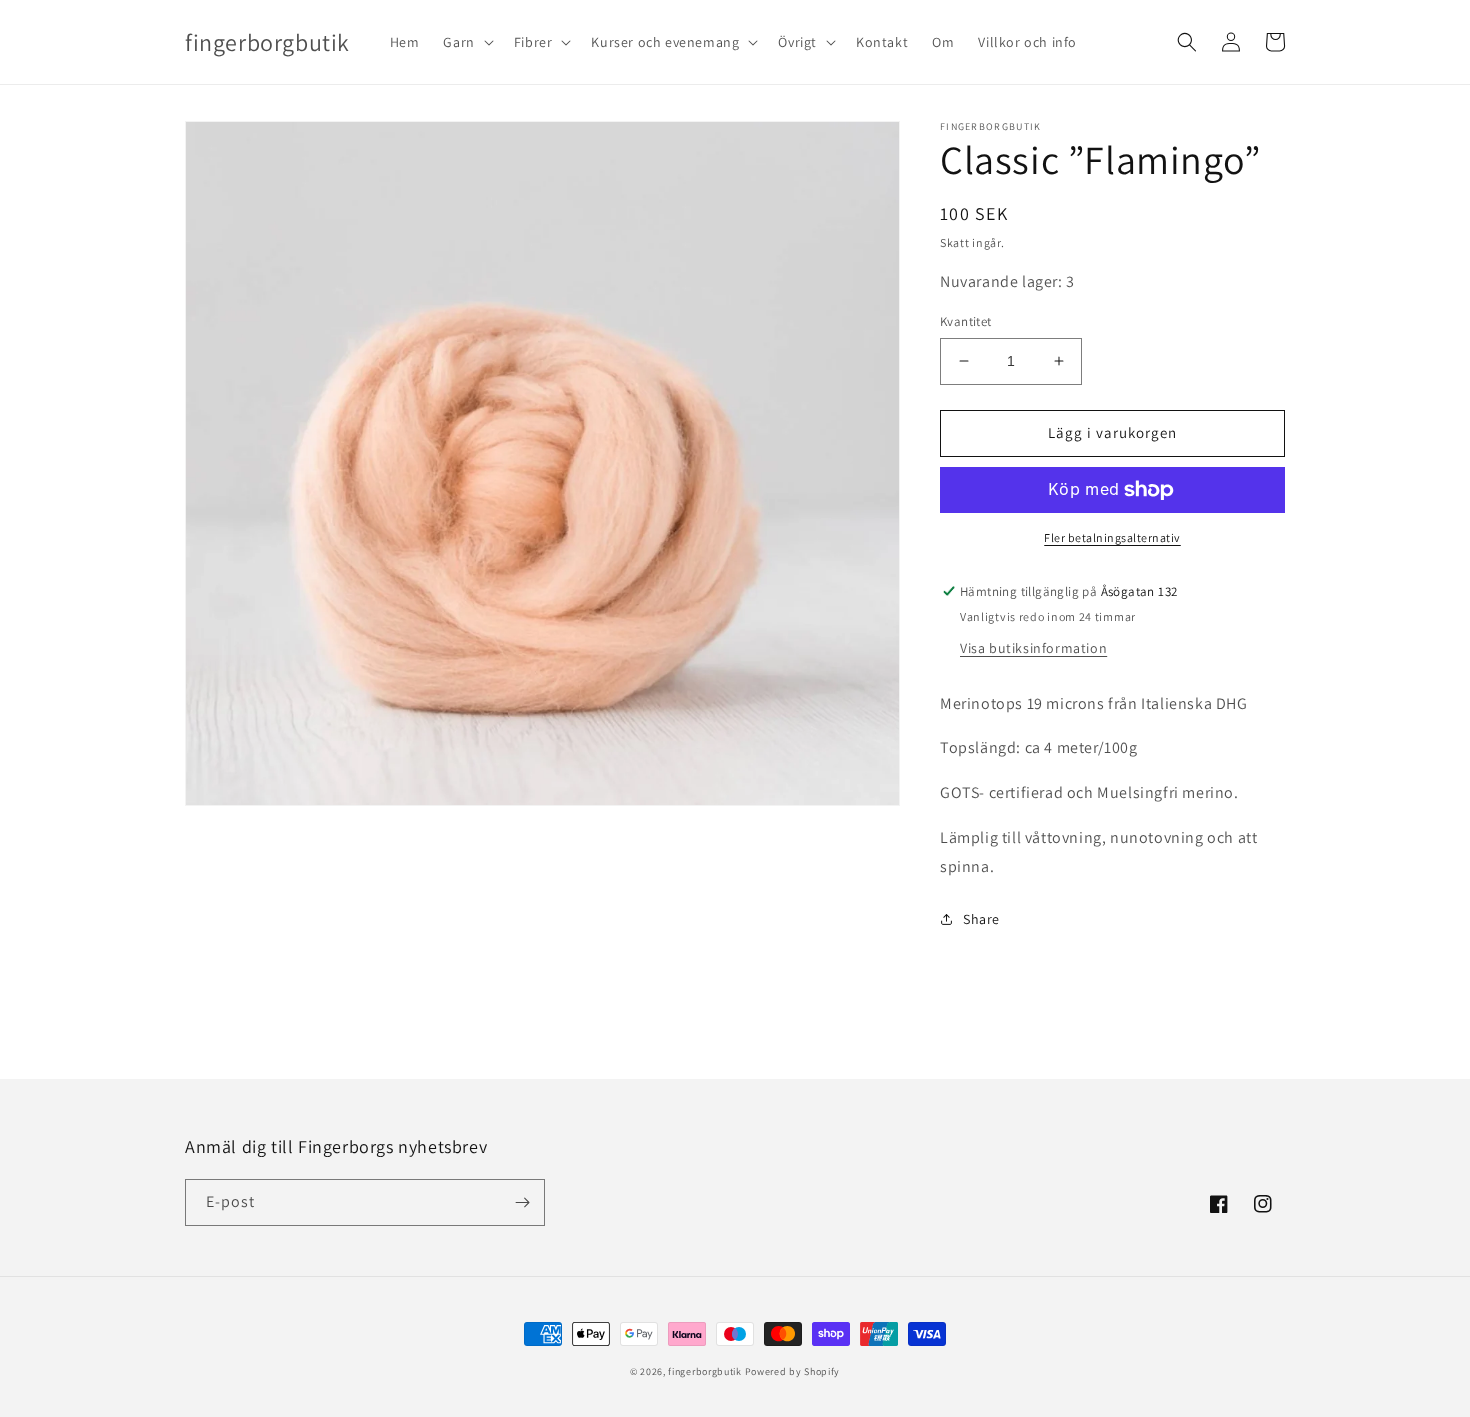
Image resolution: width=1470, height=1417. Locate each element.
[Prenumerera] (522, 1202)
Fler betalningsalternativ (1112, 537)
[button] (466, 42)
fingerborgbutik (705, 1371)
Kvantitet (966, 321)
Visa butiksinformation (1033, 648)
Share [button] (981, 919)
